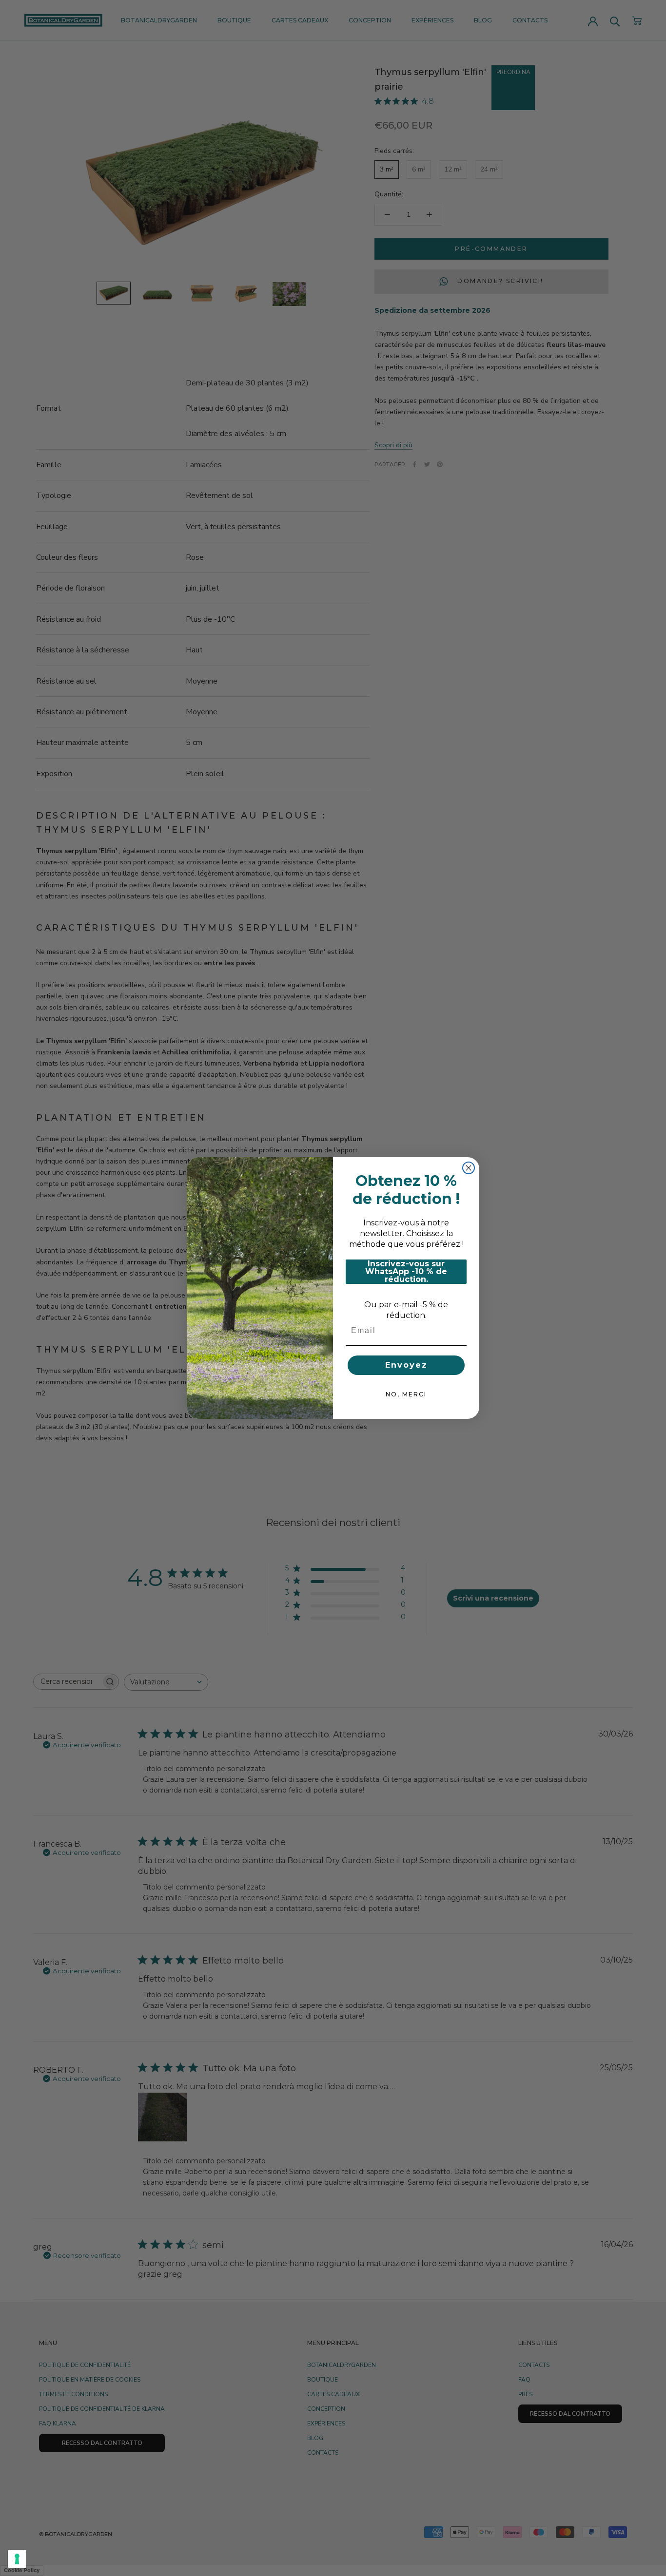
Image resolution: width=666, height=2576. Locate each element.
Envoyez (406, 1365)
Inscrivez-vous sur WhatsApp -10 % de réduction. (406, 1272)
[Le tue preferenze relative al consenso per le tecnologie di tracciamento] (17, 2559)
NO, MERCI (406, 1394)
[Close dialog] (469, 1168)
